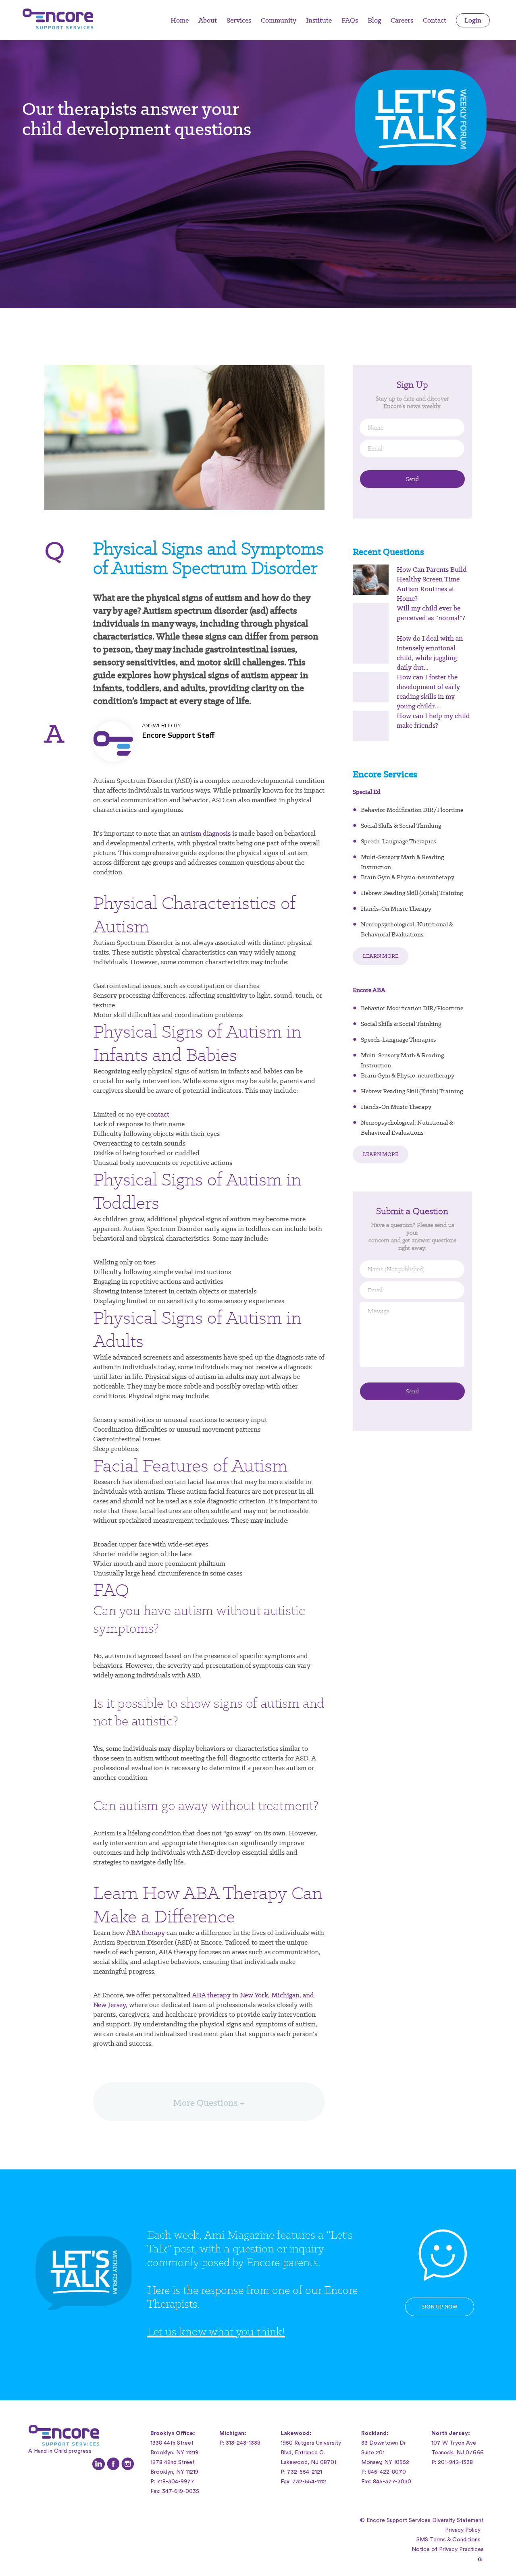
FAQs (350, 20)
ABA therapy (146, 1933)
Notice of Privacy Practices (448, 2549)
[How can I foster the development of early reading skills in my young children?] (371, 687)
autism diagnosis (206, 833)
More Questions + (209, 2103)
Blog (374, 20)
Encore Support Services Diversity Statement (425, 2520)
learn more (381, 956)
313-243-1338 (243, 2443)
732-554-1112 (309, 2482)
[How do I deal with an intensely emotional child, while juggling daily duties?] (371, 649)
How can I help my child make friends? (433, 720)
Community (279, 20)
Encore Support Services (60, 19)
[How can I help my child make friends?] (371, 726)
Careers (402, 20)
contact (158, 1114)
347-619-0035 (181, 2491)
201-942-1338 (455, 2462)
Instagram (128, 2464)
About (208, 20)
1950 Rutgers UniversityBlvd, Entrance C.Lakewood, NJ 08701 (311, 2453)
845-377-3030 (392, 2482)
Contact (435, 20)
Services (239, 20)
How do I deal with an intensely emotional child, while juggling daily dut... (430, 653)
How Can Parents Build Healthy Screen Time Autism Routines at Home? (432, 584)
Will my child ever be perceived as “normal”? (431, 613)
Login (473, 20)
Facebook (113, 2464)
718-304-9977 (176, 2482)
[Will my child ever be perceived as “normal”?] (371, 618)
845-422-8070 (387, 2472)
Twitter (99, 2464)
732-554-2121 (305, 2472)
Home (180, 20)
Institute (319, 20)
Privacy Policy (463, 2530)
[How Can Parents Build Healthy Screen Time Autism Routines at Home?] (371, 580)
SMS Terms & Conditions (448, 2540)
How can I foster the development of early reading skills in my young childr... (428, 691)
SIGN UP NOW (440, 2307)
